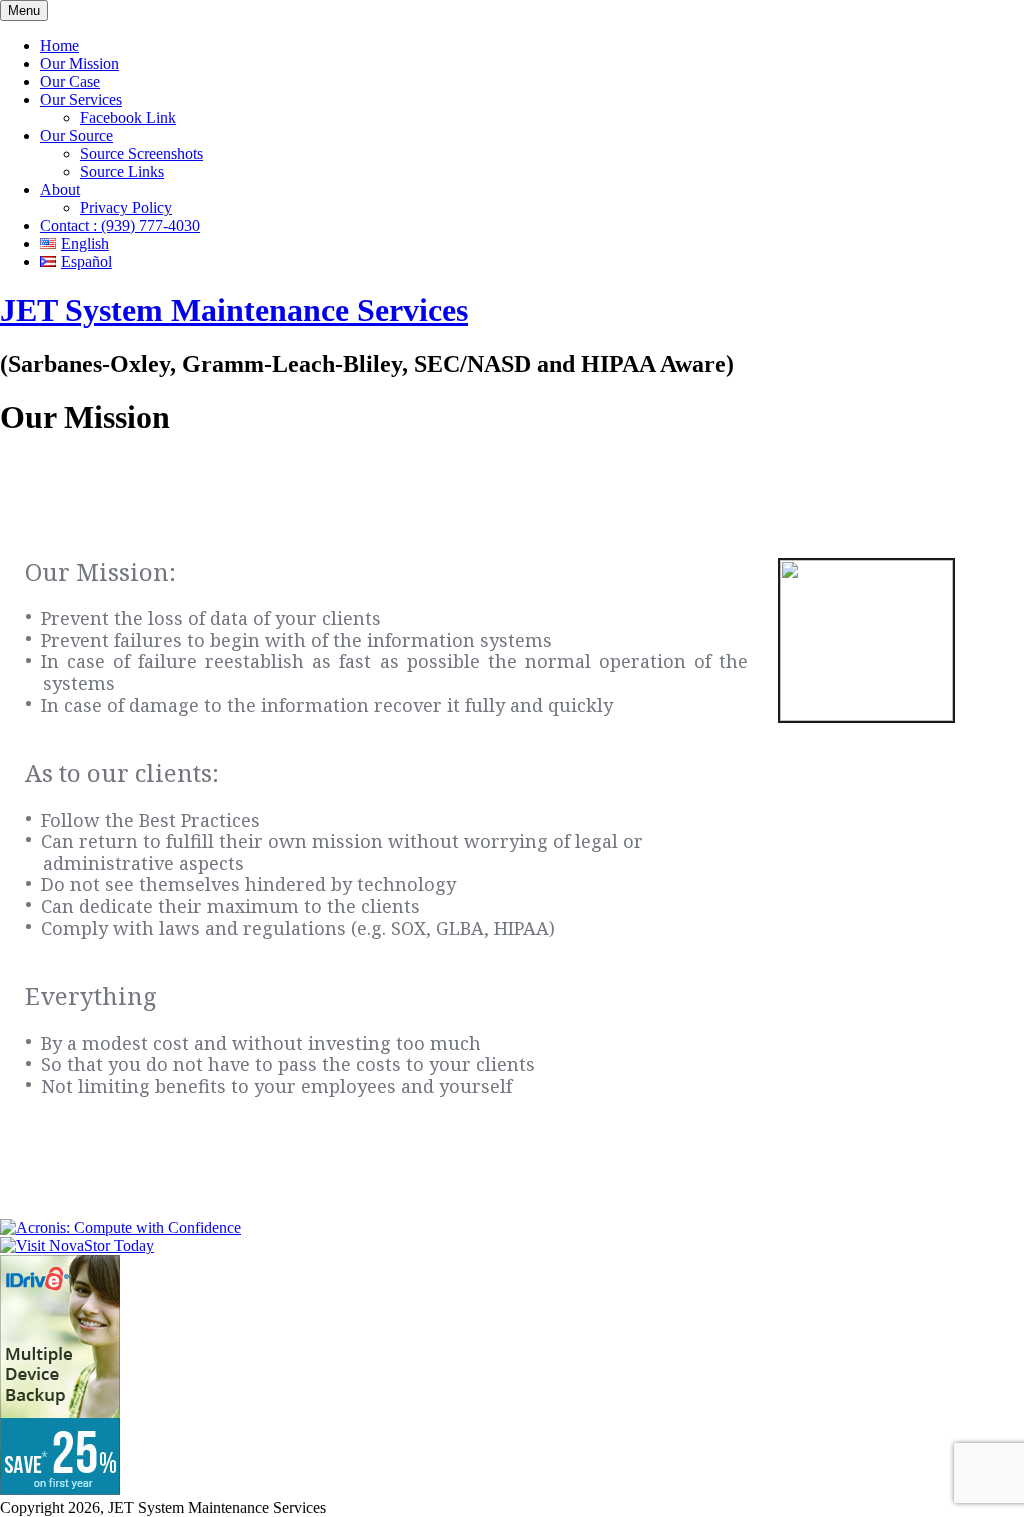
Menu (24, 10)
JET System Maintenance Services (234, 310)
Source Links (122, 171)
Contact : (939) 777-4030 (120, 225)
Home (59, 45)
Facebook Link (128, 117)
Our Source (76, 135)
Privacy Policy (126, 207)
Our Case (70, 81)
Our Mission (79, 63)
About (60, 189)
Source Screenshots (141, 153)
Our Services (81, 99)
